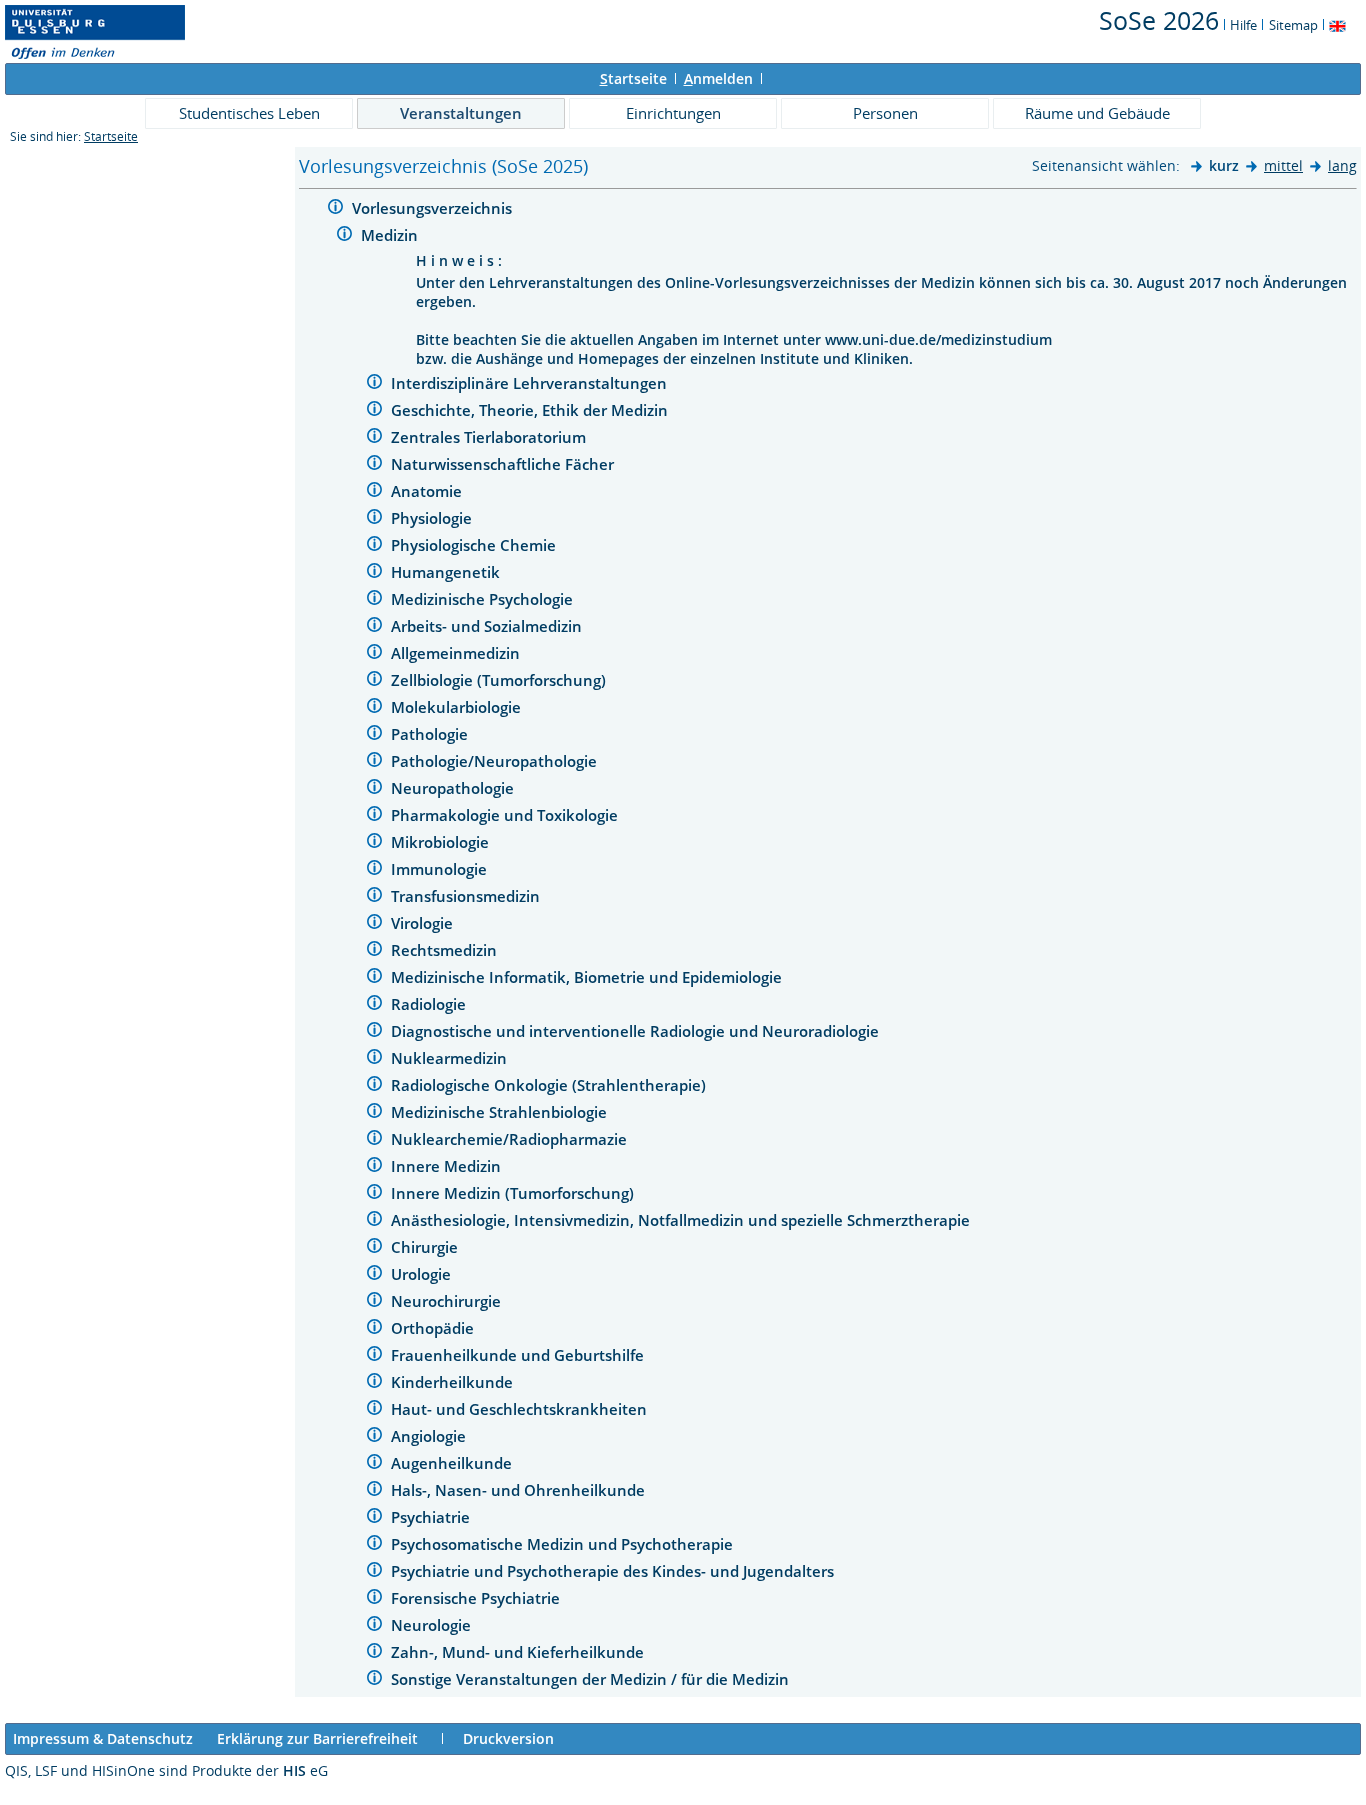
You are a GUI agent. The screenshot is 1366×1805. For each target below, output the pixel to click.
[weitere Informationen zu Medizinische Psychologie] (374, 600)
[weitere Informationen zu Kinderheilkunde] (374, 1383)
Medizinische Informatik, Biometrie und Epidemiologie (588, 977)
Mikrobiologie (442, 842)
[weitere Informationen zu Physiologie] (374, 519)
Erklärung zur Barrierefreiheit (317, 1738)
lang (1342, 165)
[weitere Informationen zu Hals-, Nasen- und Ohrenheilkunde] (374, 1491)
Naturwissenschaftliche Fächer (504, 464)
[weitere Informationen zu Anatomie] (374, 492)
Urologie (423, 1274)
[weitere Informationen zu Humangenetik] (374, 573)
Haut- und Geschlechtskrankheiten (521, 1409)
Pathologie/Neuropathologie (496, 761)
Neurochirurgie (448, 1301)
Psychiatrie (432, 1517)
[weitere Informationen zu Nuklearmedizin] (374, 1059)
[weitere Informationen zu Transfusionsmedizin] (374, 897)
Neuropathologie (454, 788)
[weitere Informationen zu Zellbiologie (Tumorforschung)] (374, 681)
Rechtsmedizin (446, 950)
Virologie (424, 923)
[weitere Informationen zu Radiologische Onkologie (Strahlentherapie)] (374, 1086)
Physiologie (433, 518)
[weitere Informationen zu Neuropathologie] (374, 789)
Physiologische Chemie (475, 545)
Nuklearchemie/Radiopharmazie (511, 1139)
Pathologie (431, 734)
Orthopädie (434, 1328)
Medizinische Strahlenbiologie (501, 1112)
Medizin (391, 235)
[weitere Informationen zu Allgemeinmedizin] (374, 654)
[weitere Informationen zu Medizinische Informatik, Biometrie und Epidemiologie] (374, 978)
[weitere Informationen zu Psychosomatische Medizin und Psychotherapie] (374, 1545)
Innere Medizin (448, 1166)
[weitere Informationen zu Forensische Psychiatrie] (374, 1599)
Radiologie (430, 1004)
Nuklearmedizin (451, 1058)
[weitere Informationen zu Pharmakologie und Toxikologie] (374, 816)
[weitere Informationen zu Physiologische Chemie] (374, 546)
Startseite (111, 136)
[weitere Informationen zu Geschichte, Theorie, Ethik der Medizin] (374, 411)
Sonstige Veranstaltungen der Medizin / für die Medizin (592, 1679)
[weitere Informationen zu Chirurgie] (374, 1248)
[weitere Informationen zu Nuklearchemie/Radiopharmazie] (374, 1140)
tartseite (633, 78)
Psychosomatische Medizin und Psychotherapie (564, 1544)
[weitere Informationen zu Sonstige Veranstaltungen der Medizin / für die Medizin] (374, 1680)
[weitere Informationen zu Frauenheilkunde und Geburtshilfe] (374, 1356)
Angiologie (430, 1436)
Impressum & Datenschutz (103, 1738)
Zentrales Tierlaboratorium (490, 437)
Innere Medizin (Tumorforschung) (514, 1193)
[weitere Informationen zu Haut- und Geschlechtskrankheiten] (374, 1410)
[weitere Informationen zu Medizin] (344, 236)
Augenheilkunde (453, 1463)
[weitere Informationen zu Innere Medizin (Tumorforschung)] (374, 1194)
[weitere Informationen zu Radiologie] (374, 1005)
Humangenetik (447, 572)
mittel (1283, 165)
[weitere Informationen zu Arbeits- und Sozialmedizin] (374, 627)
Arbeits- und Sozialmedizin (488, 626)
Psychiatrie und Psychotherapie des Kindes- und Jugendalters (614, 1571)
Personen (885, 113)
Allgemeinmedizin (457, 653)
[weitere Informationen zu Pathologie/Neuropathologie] (374, 762)
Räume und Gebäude (1097, 113)
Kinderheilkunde (454, 1382)
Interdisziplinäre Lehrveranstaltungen (531, 383)
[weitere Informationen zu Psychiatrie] (374, 1518)
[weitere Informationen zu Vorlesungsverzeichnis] (335, 209)
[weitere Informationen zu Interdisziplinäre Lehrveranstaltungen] (374, 384)
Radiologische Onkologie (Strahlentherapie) (550, 1085)
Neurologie (433, 1625)
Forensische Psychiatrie (477, 1598)
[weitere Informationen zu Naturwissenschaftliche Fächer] (374, 465)
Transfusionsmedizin (467, 896)
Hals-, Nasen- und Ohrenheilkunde (520, 1490)
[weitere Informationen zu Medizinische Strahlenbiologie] (374, 1113)
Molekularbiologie (458, 707)
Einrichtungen (673, 113)
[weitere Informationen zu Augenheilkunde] (374, 1464)
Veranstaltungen (461, 113)
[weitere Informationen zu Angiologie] (374, 1437)
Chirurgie (426, 1247)
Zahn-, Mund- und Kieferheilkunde (519, 1652)
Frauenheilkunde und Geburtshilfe (519, 1355)
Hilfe (1243, 25)
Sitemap (1293, 25)
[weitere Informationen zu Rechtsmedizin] (374, 951)
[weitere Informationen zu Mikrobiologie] (374, 843)
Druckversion (508, 1738)
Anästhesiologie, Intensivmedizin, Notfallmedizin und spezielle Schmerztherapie (682, 1220)
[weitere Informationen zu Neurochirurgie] (374, 1302)
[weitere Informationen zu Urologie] (374, 1275)
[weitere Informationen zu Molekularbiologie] (374, 708)
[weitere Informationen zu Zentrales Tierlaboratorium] (374, 438)
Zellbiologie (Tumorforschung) (500, 680)
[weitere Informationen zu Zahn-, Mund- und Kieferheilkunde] (374, 1653)
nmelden (718, 78)
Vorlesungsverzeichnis (434, 208)
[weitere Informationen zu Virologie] (374, 924)
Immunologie (441, 869)
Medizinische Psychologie (484, 599)
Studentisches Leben (249, 113)
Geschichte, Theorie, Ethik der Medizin (531, 410)
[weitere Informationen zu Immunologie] (374, 870)
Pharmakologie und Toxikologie (506, 815)
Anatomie (428, 491)
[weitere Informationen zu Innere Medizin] (374, 1167)
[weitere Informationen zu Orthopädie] (374, 1329)
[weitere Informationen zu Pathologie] (374, 735)
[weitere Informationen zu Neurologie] (374, 1626)
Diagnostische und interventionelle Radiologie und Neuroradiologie (637, 1031)
